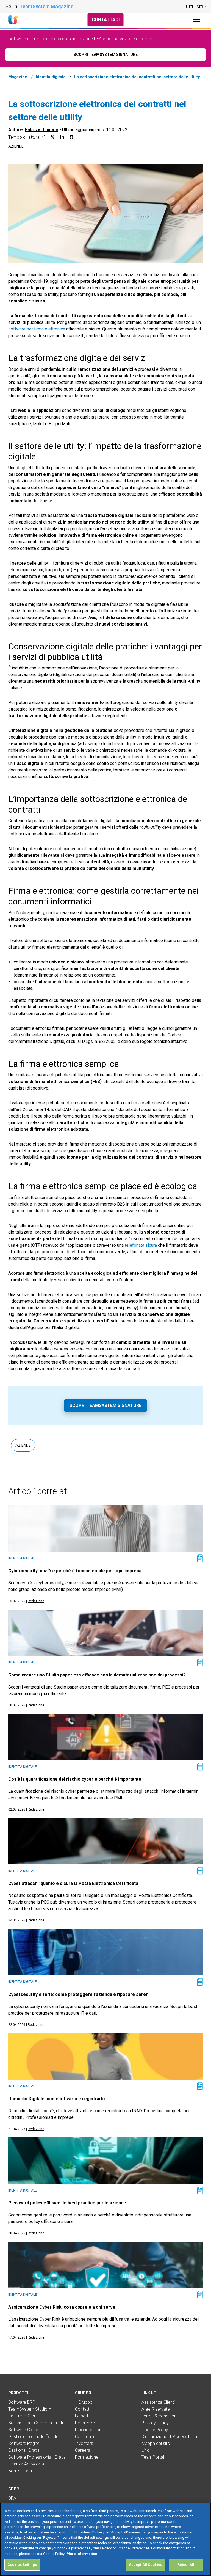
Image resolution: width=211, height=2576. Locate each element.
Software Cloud (23, 2430)
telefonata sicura (141, 1245)
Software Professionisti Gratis (37, 2457)
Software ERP (22, 2402)
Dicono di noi (88, 2430)
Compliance (87, 2437)
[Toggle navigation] (197, 20)
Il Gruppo (84, 2402)
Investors (84, 2443)
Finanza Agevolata (26, 2464)
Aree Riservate (156, 2409)
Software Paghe (24, 2443)
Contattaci (106, 20)
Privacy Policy (155, 2423)
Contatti (83, 2409)
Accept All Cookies (145, 2565)
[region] (105, 2539)
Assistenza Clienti (158, 2402)
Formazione (87, 2457)
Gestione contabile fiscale (33, 2437)
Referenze (85, 2423)
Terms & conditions (160, 2416)
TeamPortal (153, 2457)
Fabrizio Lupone (42, 130)
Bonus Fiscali (21, 2471)
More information (82, 2554)
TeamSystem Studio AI (30, 2409)
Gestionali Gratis (24, 2450)
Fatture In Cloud (23, 2416)
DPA (12, 2498)
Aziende (16, 146)
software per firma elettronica (37, 329)
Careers (83, 2450)
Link (145, 2450)
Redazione (36, 1601)
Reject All (186, 2565)
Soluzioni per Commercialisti (36, 2423)
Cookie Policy (155, 2430)
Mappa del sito (156, 2443)
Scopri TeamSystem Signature (105, 1405)
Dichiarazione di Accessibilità (169, 2437)
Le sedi (82, 2416)
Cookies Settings (22, 2565)
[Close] (202, 2512)
